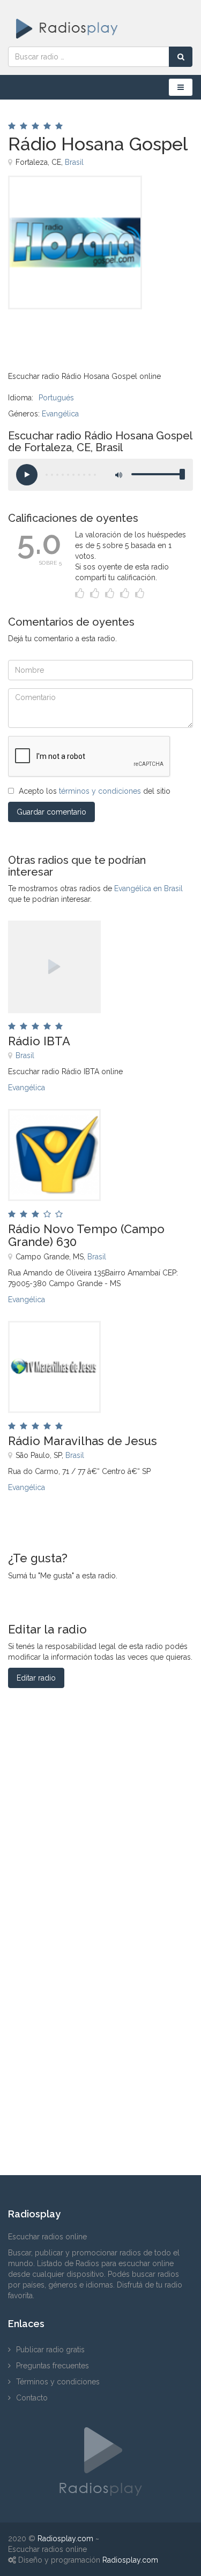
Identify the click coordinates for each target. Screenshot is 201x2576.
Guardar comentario (51, 812)
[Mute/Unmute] (118, 475)
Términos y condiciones (58, 2382)
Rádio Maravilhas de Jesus (83, 1441)
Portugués (56, 398)
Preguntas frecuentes (53, 2366)
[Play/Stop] (27, 475)
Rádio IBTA (39, 1041)
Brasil (74, 162)
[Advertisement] (62, 333)
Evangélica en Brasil (148, 888)
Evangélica (60, 414)
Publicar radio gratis (50, 2350)
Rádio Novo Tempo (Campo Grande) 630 (86, 1235)
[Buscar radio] (181, 57)
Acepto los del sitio (95, 791)
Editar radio (36, 1678)
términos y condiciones (100, 791)
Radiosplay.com (65, 2539)
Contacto (32, 2398)
